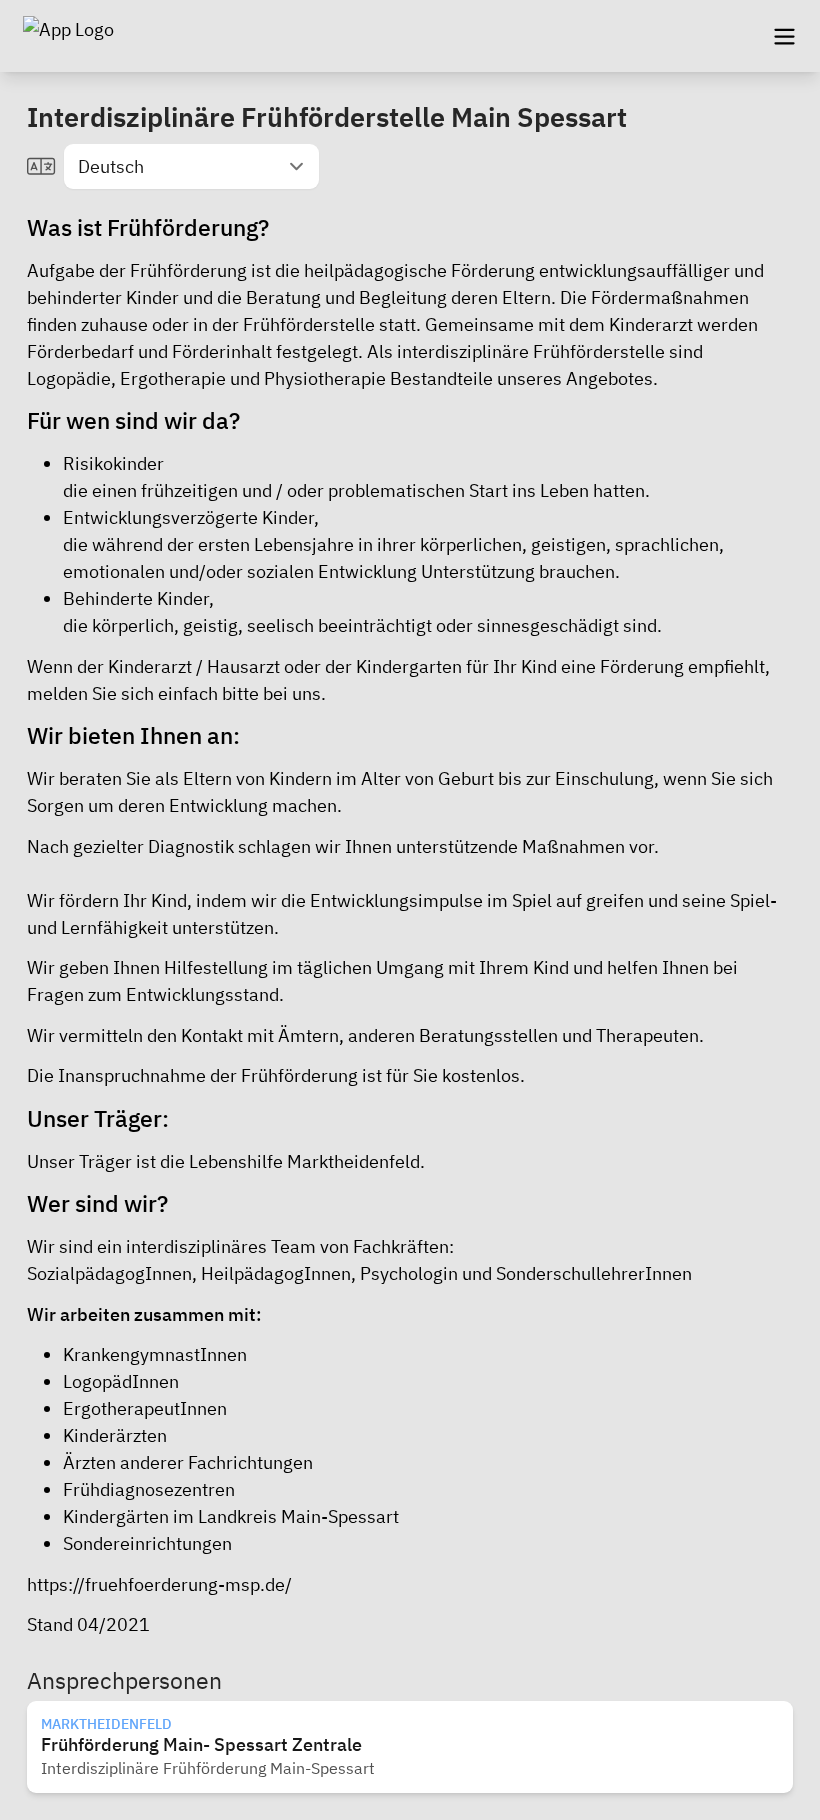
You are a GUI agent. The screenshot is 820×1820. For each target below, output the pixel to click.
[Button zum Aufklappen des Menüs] (784, 36)
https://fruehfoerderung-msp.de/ (159, 1584)
